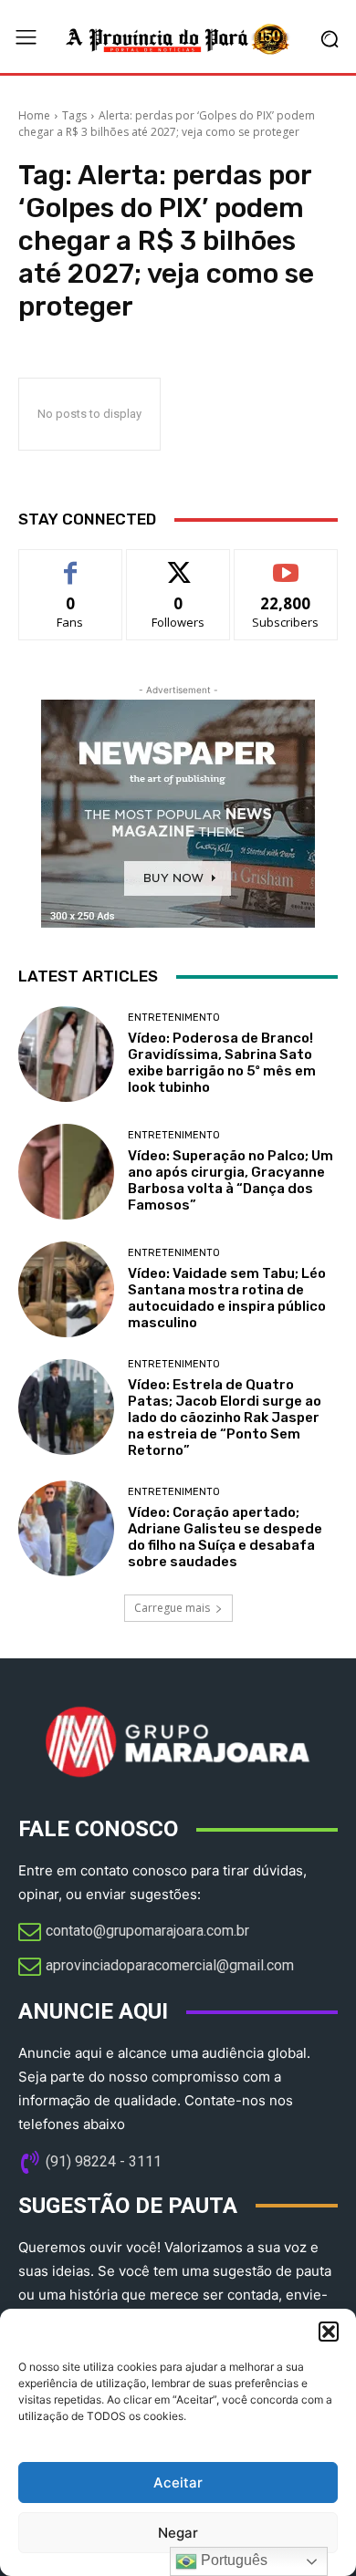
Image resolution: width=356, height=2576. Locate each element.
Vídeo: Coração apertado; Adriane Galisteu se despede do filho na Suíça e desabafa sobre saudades (225, 1537)
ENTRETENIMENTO (174, 1018)
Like (71, 563)
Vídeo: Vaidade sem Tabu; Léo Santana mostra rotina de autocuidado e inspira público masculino (227, 1298)
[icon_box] (134, 1933)
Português (232, 2560)
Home (34, 115)
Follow (178, 563)
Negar (178, 2533)
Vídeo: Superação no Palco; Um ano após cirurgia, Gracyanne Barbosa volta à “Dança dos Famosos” (230, 1180)
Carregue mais (172, 1608)
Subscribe (286, 563)
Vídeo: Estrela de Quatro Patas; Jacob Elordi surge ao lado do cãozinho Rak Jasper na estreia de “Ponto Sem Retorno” (225, 1418)
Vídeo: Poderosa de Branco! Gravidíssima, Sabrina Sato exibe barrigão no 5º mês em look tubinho (222, 1063)
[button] (329, 2332)
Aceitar (178, 2483)
